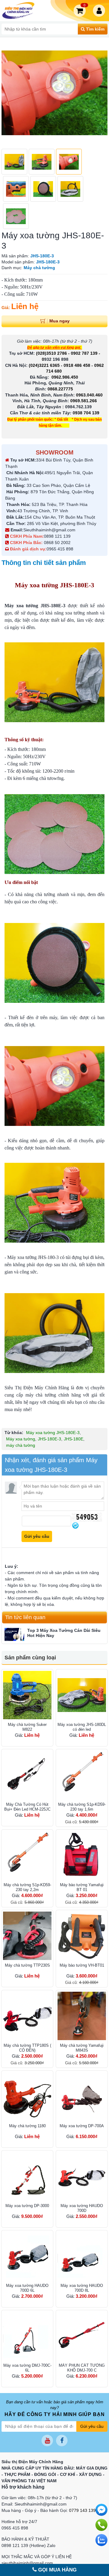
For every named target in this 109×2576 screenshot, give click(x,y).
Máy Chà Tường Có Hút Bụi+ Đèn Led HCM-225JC (27, 1807)
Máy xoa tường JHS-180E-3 (53, 1433)
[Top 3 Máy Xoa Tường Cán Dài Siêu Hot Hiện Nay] (14, 1634)
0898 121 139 (57, 536)
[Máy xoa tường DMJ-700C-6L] (27, 2336)
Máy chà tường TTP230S (27, 1965)
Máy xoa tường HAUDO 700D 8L (82, 2288)
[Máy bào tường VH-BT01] (82, 1936)
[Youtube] (47, 2441)
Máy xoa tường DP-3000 (27, 2206)
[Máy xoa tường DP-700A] (82, 2096)
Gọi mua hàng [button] (57, 2570)
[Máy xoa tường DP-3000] (27, 2176)
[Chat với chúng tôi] (101, 2540)
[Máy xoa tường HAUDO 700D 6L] (27, 2256)
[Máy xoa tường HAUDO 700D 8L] (82, 2256)
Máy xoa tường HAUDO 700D (82, 2208)
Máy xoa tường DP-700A (82, 2126)
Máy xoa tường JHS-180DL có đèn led (82, 1727)
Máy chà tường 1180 (27, 2126)
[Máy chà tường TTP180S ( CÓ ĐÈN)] (27, 2016)
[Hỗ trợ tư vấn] (101, 2525)
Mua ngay (59, 321)
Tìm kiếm (95, 29)
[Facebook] (62, 2441)
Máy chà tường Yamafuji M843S (82, 2048)
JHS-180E (74, 1439)
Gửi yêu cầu (92, 2426)
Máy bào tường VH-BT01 (82, 1965)
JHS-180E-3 (50, 1439)
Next (100, 93)
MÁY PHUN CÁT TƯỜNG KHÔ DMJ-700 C (82, 2368)
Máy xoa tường (21, 1439)
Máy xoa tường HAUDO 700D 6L (27, 2288)
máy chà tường (21, 1445)
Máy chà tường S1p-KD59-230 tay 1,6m (82, 1807)
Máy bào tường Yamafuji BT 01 (82, 1887)
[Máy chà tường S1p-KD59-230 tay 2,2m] (27, 1855)
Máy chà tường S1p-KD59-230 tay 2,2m (27, 1887)
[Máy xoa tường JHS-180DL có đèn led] (82, 1695)
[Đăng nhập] (100, 11)
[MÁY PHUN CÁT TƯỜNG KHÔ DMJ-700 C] (82, 2336)
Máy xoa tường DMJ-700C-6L (27, 2368)
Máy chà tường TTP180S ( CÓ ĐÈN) (27, 2048)
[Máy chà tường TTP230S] (27, 1936)
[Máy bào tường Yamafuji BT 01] (82, 1855)
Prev (9, 93)
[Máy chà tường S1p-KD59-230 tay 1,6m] (82, 1775)
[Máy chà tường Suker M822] (27, 1695)
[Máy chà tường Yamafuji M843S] (82, 2016)
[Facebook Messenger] (101, 2510)
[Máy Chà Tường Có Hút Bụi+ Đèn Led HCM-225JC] (27, 1775)
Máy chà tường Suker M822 (27, 1727)
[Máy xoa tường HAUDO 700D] (82, 2176)
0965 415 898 (60, 549)
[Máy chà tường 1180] (27, 2096)
